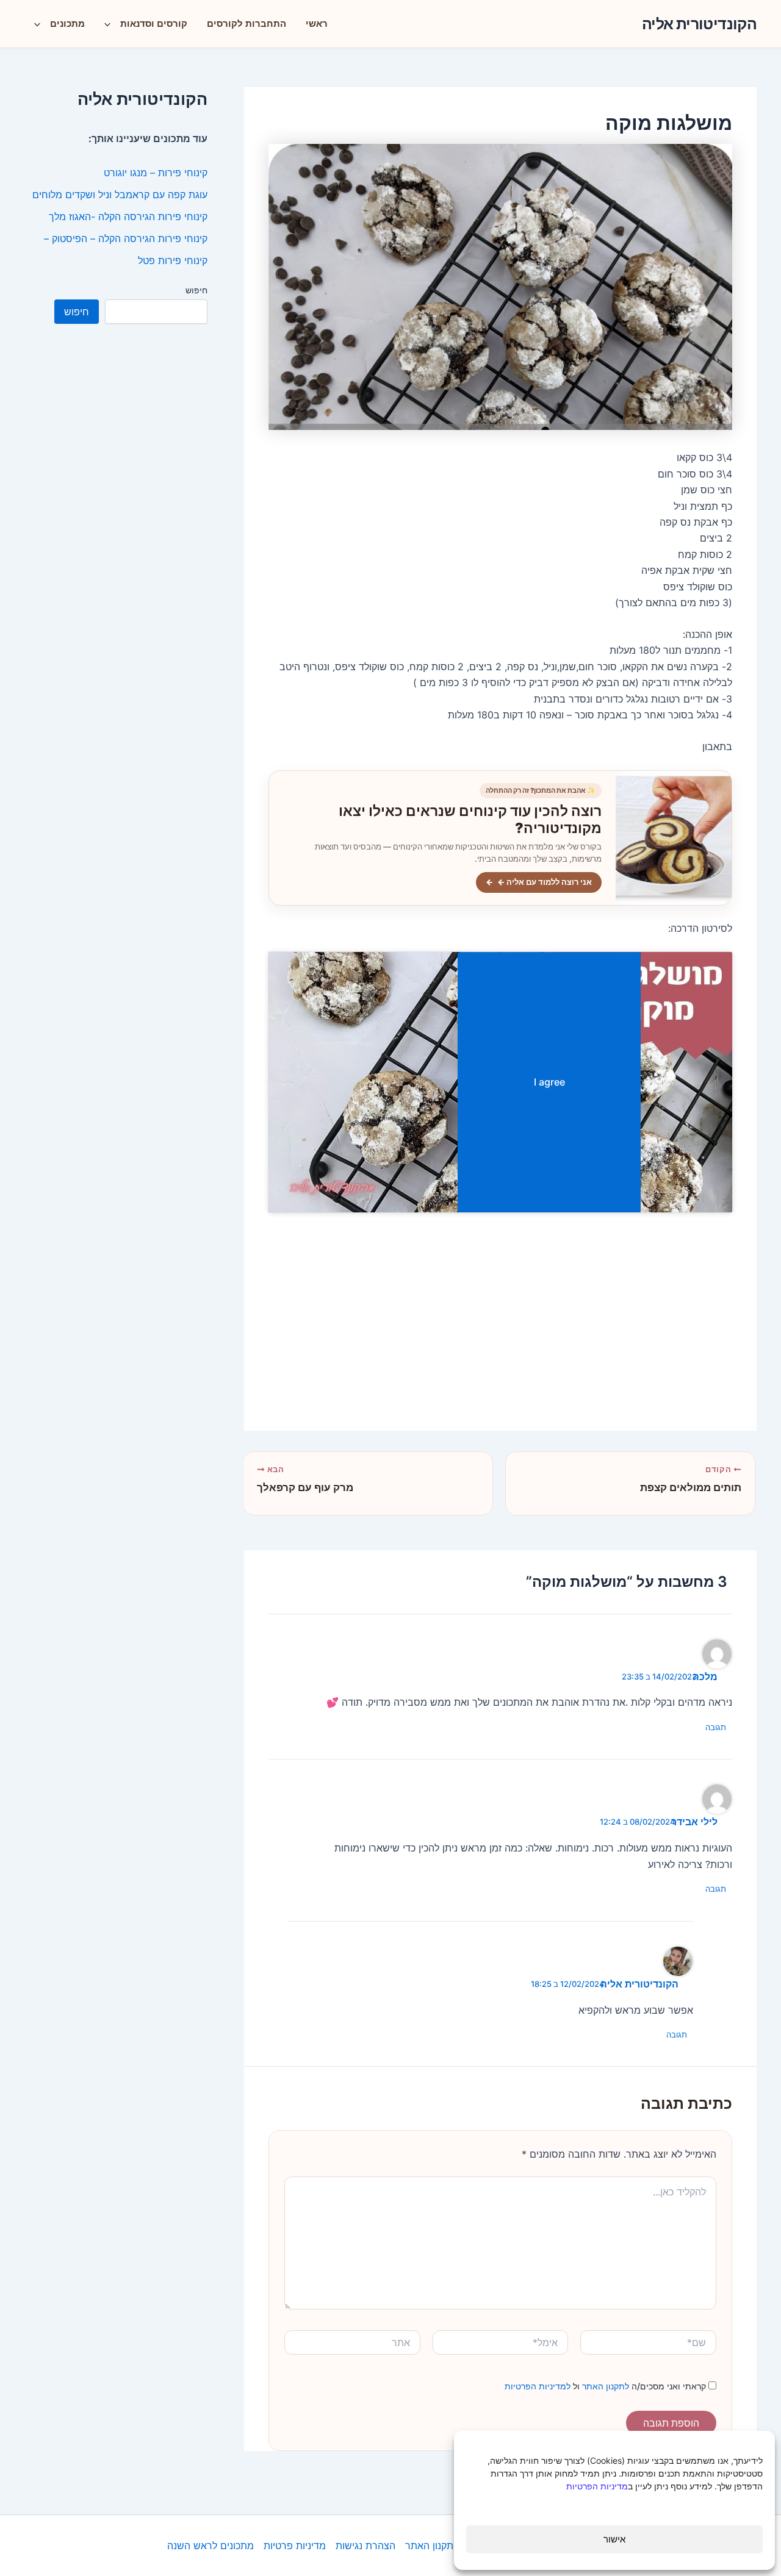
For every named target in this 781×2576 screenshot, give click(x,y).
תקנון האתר (429, 2546)
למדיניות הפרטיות (538, 2386)
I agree (549, 1082)
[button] (110, 24)
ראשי (317, 23)
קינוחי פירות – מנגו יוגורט (156, 173)
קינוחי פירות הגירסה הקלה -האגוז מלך (128, 216)
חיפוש (196, 290)
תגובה (716, 1727)
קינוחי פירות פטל (173, 260)
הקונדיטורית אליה (699, 24)
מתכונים (67, 23)
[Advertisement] (500, 1321)
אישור (614, 2539)
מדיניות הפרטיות (597, 2486)
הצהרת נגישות (365, 2546)
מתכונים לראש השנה (211, 2546)
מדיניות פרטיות (295, 2546)
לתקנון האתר (604, 2386)
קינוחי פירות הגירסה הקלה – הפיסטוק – (126, 238)
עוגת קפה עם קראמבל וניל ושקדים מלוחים (120, 195)
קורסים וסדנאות (154, 23)
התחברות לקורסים (247, 23)
